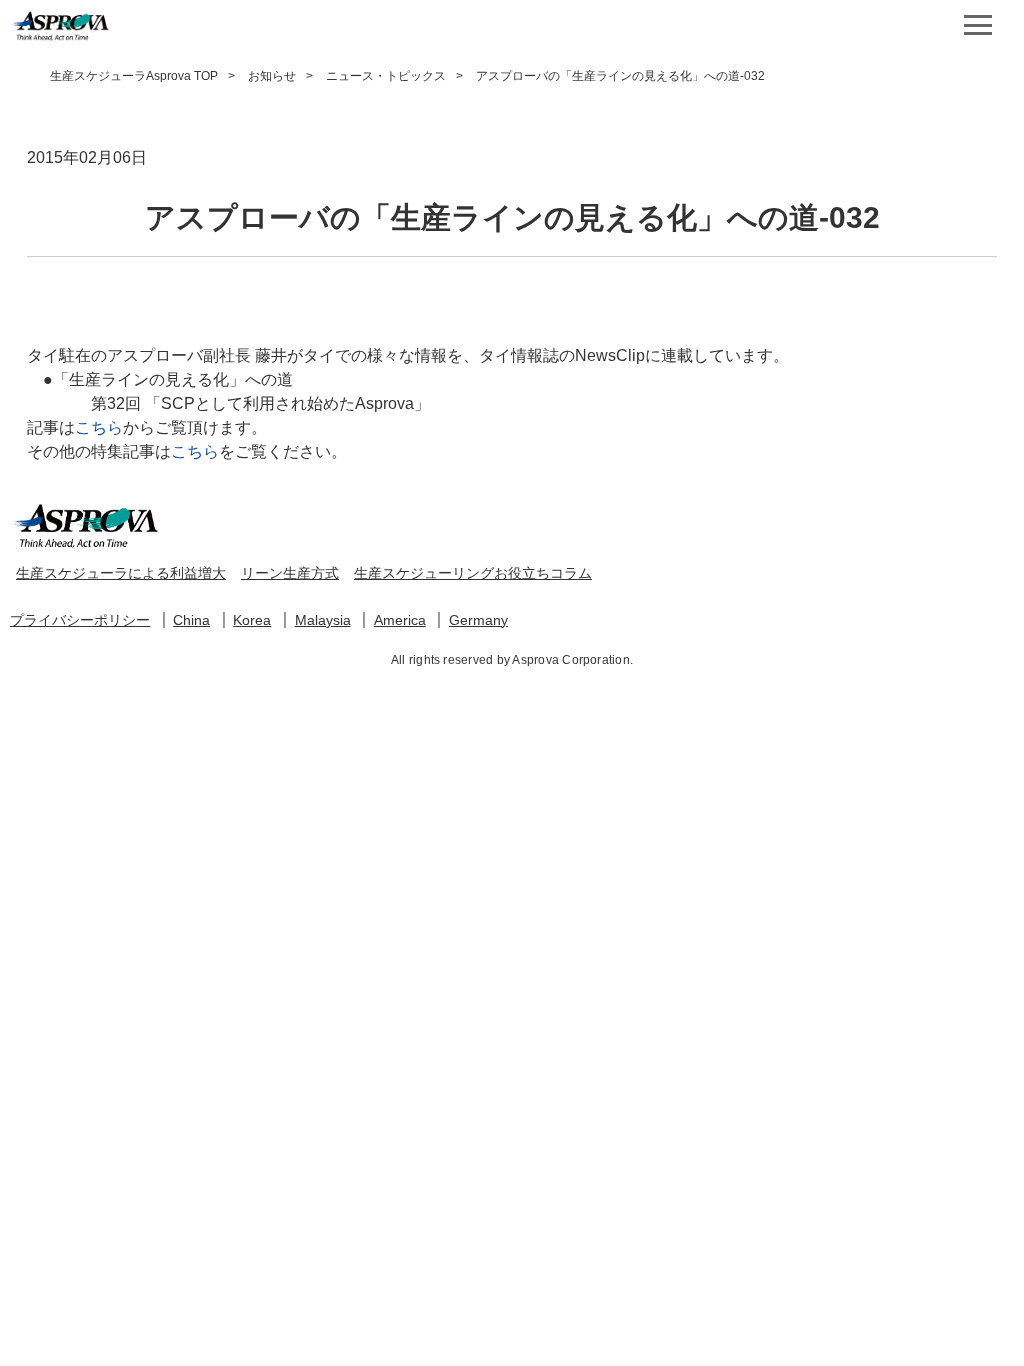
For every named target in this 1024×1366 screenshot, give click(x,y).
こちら (99, 427)
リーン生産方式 (290, 573)
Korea (252, 620)
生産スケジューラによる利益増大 (121, 573)
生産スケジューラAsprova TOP (134, 76)
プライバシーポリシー (80, 620)
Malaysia (323, 620)
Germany (478, 620)
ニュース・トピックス (386, 76)
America (400, 620)
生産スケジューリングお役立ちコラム (473, 573)
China (191, 620)
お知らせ (272, 76)
